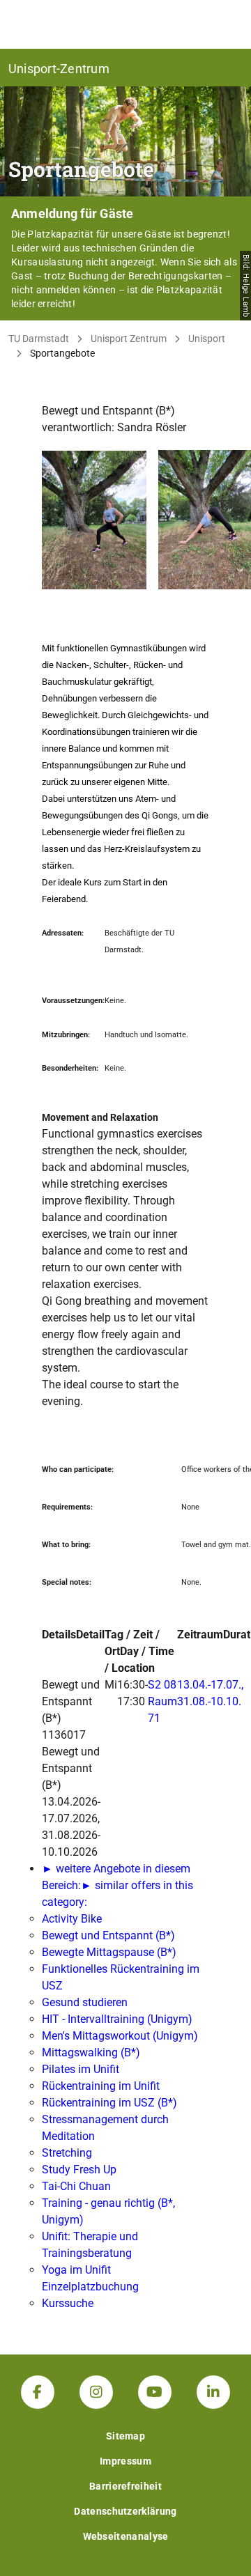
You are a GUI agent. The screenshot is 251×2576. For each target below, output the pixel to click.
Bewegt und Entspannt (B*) (108, 1935)
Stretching (67, 2153)
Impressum (125, 2461)
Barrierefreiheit (125, 2486)
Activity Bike (72, 1919)
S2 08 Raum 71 (162, 1701)
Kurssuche (68, 2303)
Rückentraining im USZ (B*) (109, 2103)
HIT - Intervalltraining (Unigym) (117, 2019)
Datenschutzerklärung (125, 2511)
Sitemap (125, 2436)
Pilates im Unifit (81, 2069)
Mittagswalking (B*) (91, 2053)
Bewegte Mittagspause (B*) (109, 1952)
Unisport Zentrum (129, 339)
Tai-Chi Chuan (76, 2186)
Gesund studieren (85, 2002)
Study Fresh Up (79, 2170)
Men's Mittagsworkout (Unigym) (120, 2036)
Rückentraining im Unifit (101, 2086)
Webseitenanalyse (126, 2536)
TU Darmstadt (39, 339)
